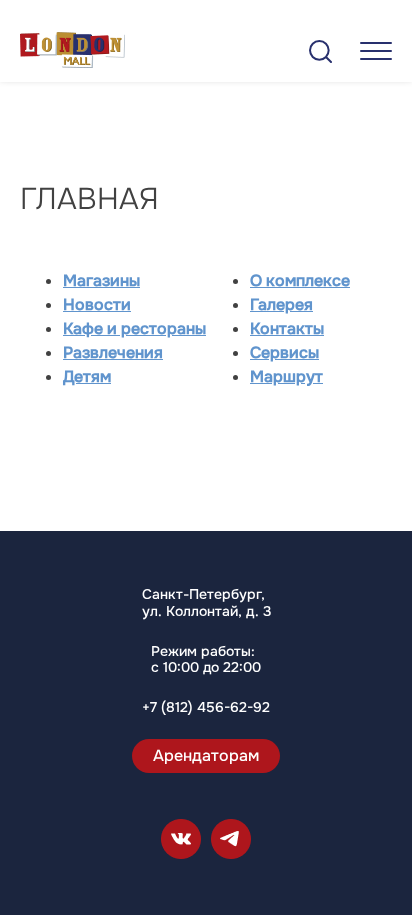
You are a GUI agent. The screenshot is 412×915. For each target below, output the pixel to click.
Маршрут (286, 376)
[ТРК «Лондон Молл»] (72, 53)
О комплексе (300, 280)
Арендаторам (206, 755)
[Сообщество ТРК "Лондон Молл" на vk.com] (181, 839)
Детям (87, 376)
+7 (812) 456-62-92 (206, 707)
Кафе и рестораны (134, 328)
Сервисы (284, 352)
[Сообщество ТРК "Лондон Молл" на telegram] (231, 839)
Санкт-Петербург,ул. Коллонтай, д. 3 (206, 603)
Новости (97, 304)
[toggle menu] (376, 50)
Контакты (287, 328)
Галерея (281, 304)
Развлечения (113, 352)
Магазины (101, 280)
